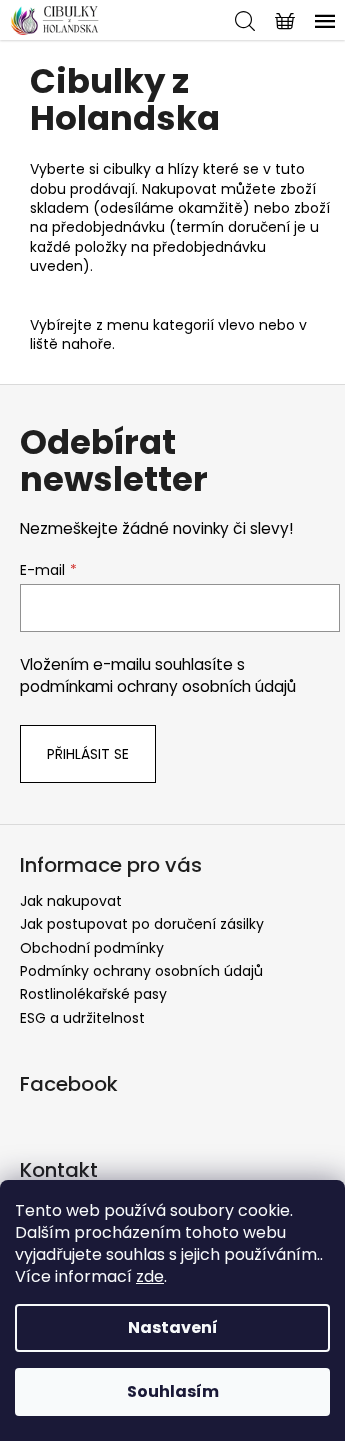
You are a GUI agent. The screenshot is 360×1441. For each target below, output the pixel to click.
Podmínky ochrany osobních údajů (141, 971)
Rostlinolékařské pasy (93, 994)
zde (150, 1276)
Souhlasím (173, 1391)
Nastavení (173, 1327)
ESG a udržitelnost (82, 1018)
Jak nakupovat (71, 901)
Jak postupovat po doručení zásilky (142, 924)
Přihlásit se (88, 754)
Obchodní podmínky (92, 948)
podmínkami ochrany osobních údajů (158, 686)
